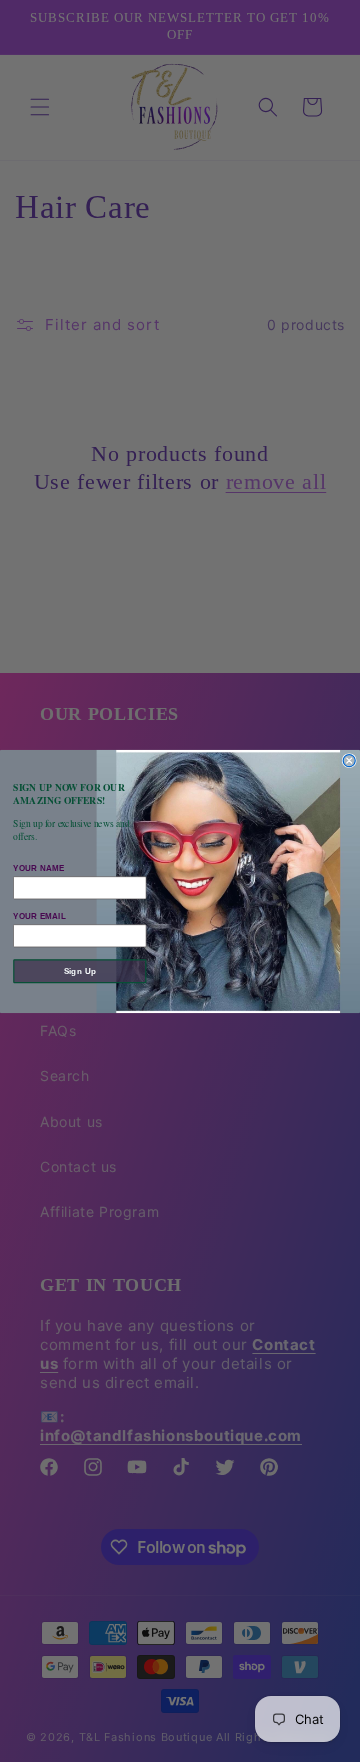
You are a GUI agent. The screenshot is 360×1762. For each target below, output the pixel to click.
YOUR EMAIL (39, 916)
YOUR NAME (38, 868)
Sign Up (80, 971)
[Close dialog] (349, 760)
